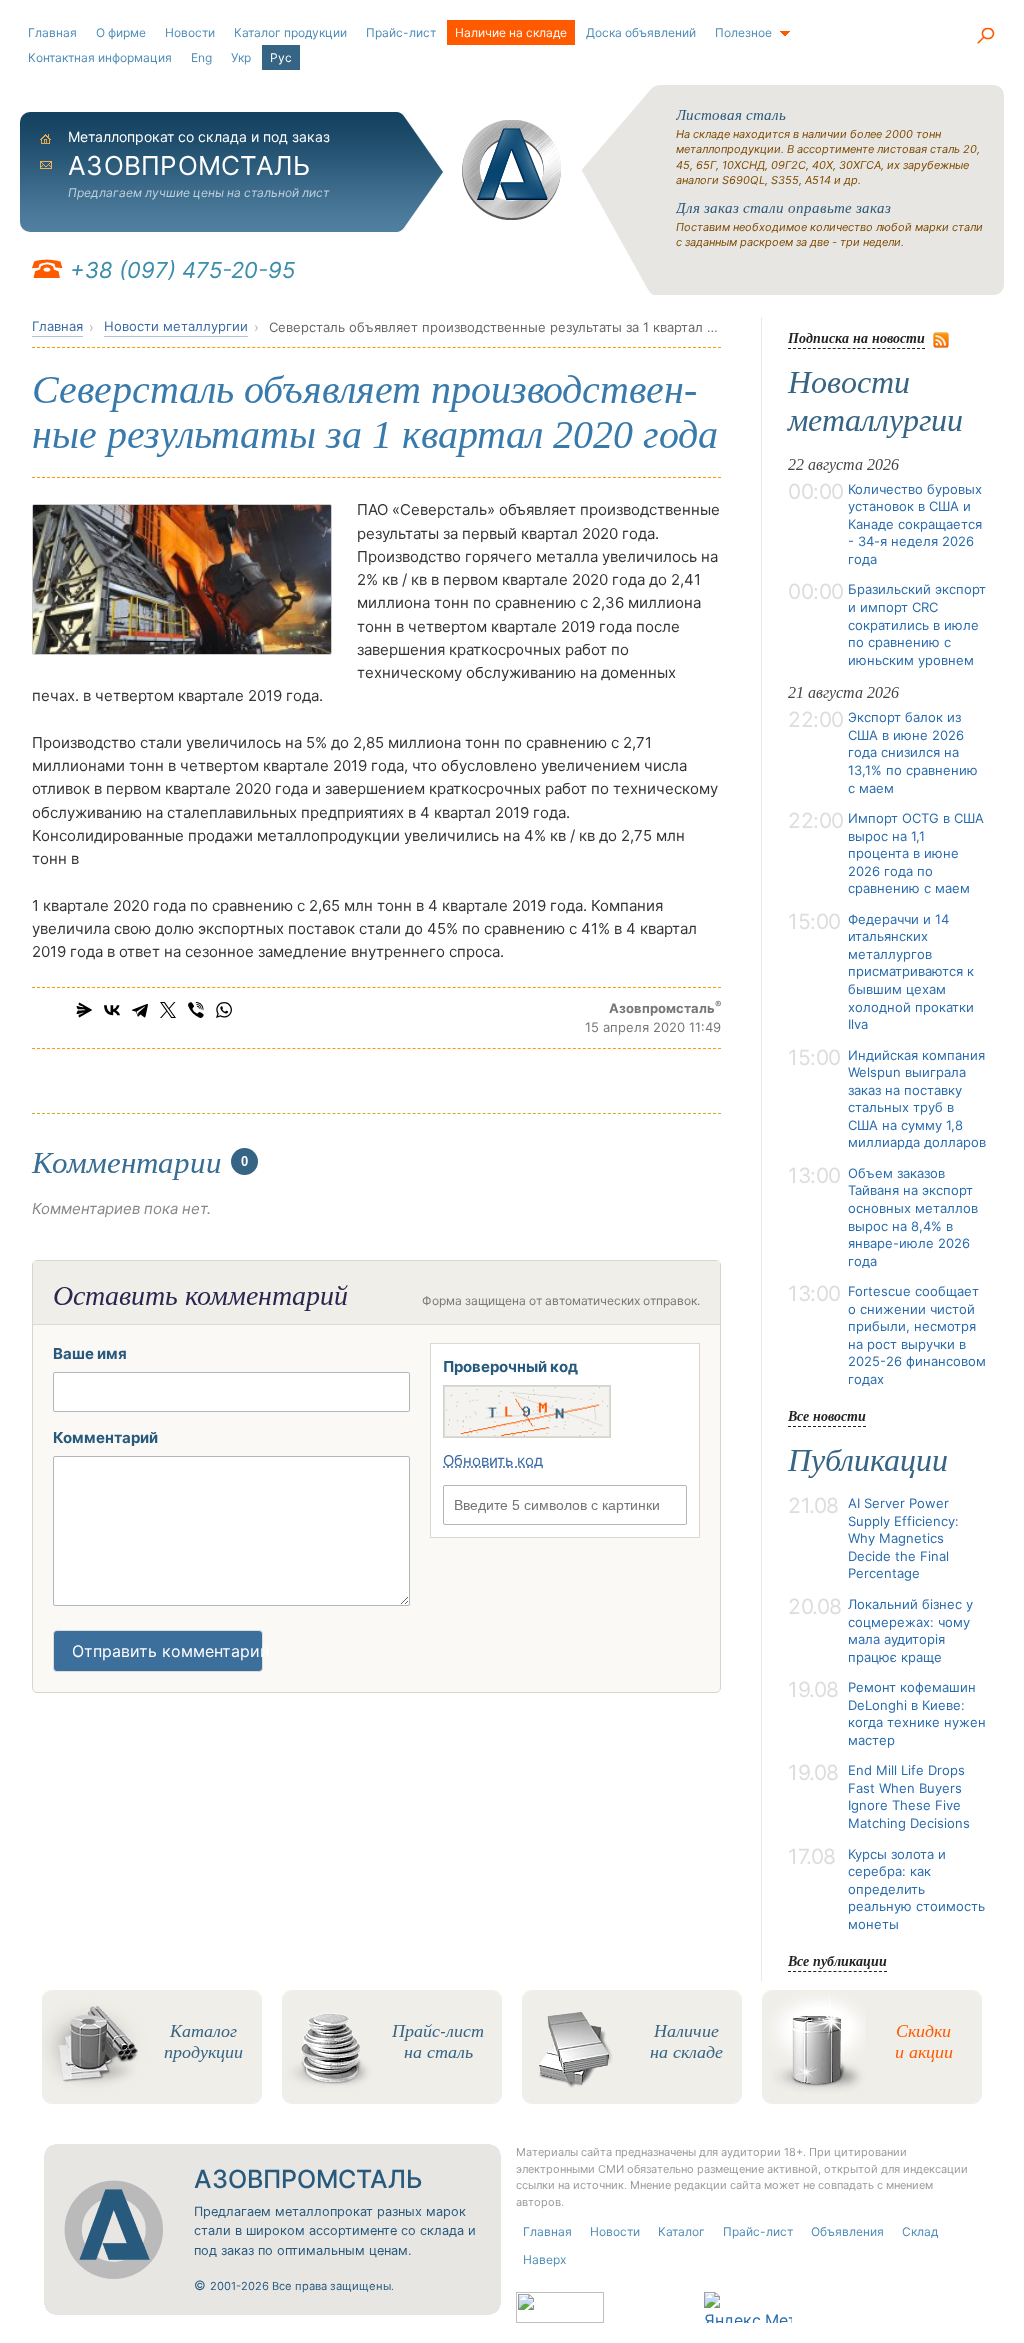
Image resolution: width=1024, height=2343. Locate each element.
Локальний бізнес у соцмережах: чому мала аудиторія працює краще (910, 1630)
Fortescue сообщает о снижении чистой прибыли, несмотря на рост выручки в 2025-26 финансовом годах (917, 1335)
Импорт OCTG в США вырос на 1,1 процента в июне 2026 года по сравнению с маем (916, 853)
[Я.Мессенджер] (84, 1010)
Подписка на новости (856, 337)
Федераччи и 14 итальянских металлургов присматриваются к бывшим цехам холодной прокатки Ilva (911, 971)
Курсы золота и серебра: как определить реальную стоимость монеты (916, 1889)
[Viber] (196, 1010)
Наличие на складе (511, 32)
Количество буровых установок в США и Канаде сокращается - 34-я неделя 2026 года (915, 524)
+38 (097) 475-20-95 (182, 270)
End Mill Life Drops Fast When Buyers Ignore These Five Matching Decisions (909, 1796)
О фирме (121, 32)
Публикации (868, 1460)
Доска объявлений (641, 32)
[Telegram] (140, 1010)
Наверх (544, 2259)
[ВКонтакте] (112, 1010)
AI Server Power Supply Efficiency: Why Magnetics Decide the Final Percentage (903, 1538)
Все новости (827, 1415)
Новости (190, 32)
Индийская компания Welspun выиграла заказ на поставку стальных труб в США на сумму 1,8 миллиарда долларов (917, 1099)
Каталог (681, 2231)
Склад (920, 2231)
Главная (52, 32)
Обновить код (493, 1460)
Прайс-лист (401, 32)
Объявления (847, 2231)
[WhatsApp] (224, 1010)
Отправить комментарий (167, 1651)
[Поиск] (985, 35)
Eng (201, 57)
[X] (168, 1010)
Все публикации (837, 1960)
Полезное (743, 32)
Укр (241, 57)
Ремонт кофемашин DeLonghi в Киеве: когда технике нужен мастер (917, 1713)
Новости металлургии (176, 326)
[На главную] (512, 170)
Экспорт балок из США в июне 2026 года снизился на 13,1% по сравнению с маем (913, 752)
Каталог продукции (290, 32)
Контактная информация (100, 57)
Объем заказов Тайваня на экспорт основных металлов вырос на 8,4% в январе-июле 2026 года (913, 1217)
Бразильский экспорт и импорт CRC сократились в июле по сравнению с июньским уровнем (917, 624)
